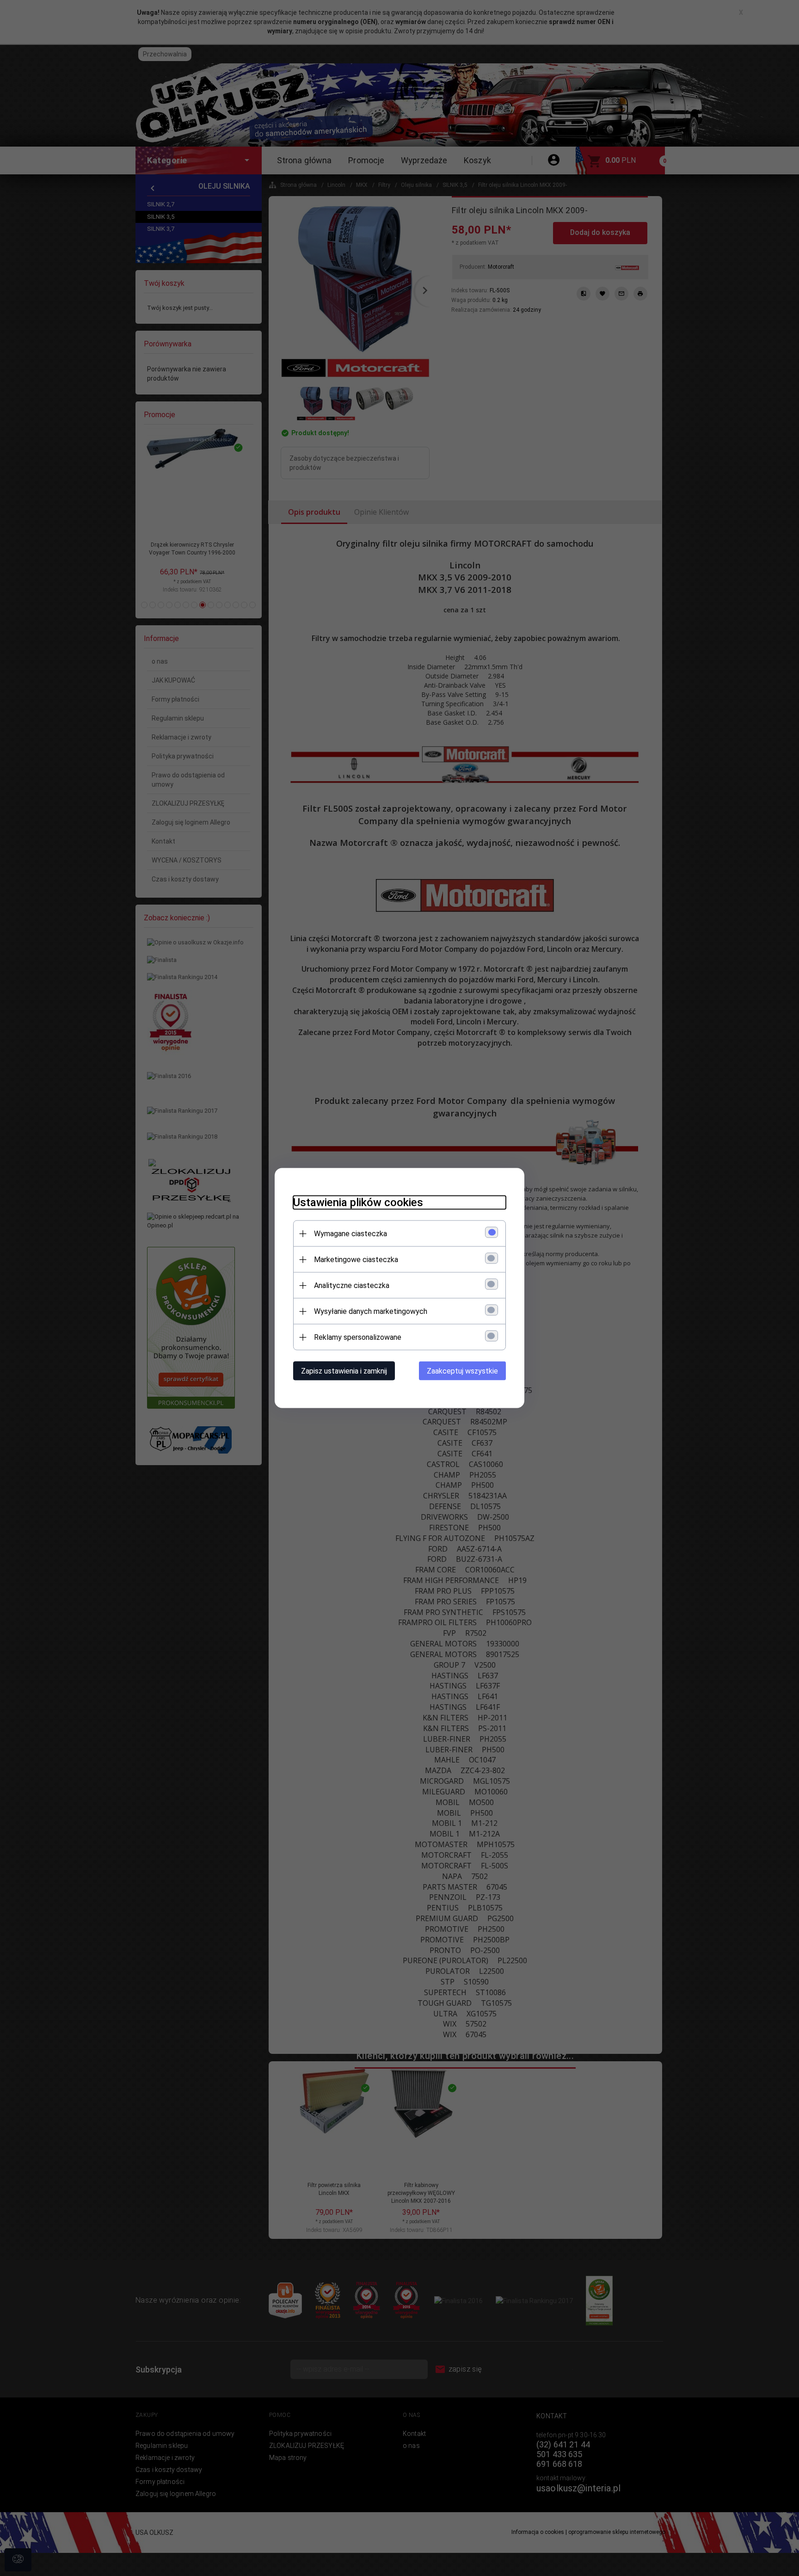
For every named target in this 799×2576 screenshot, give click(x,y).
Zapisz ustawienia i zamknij (344, 1371)
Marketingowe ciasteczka (356, 1260)
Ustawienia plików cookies (358, 1202)
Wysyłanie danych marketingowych (371, 1311)
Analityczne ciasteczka (352, 1285)
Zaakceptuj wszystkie (462, 1371)
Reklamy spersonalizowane (358, 1337)
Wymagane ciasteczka (350, 1234)
